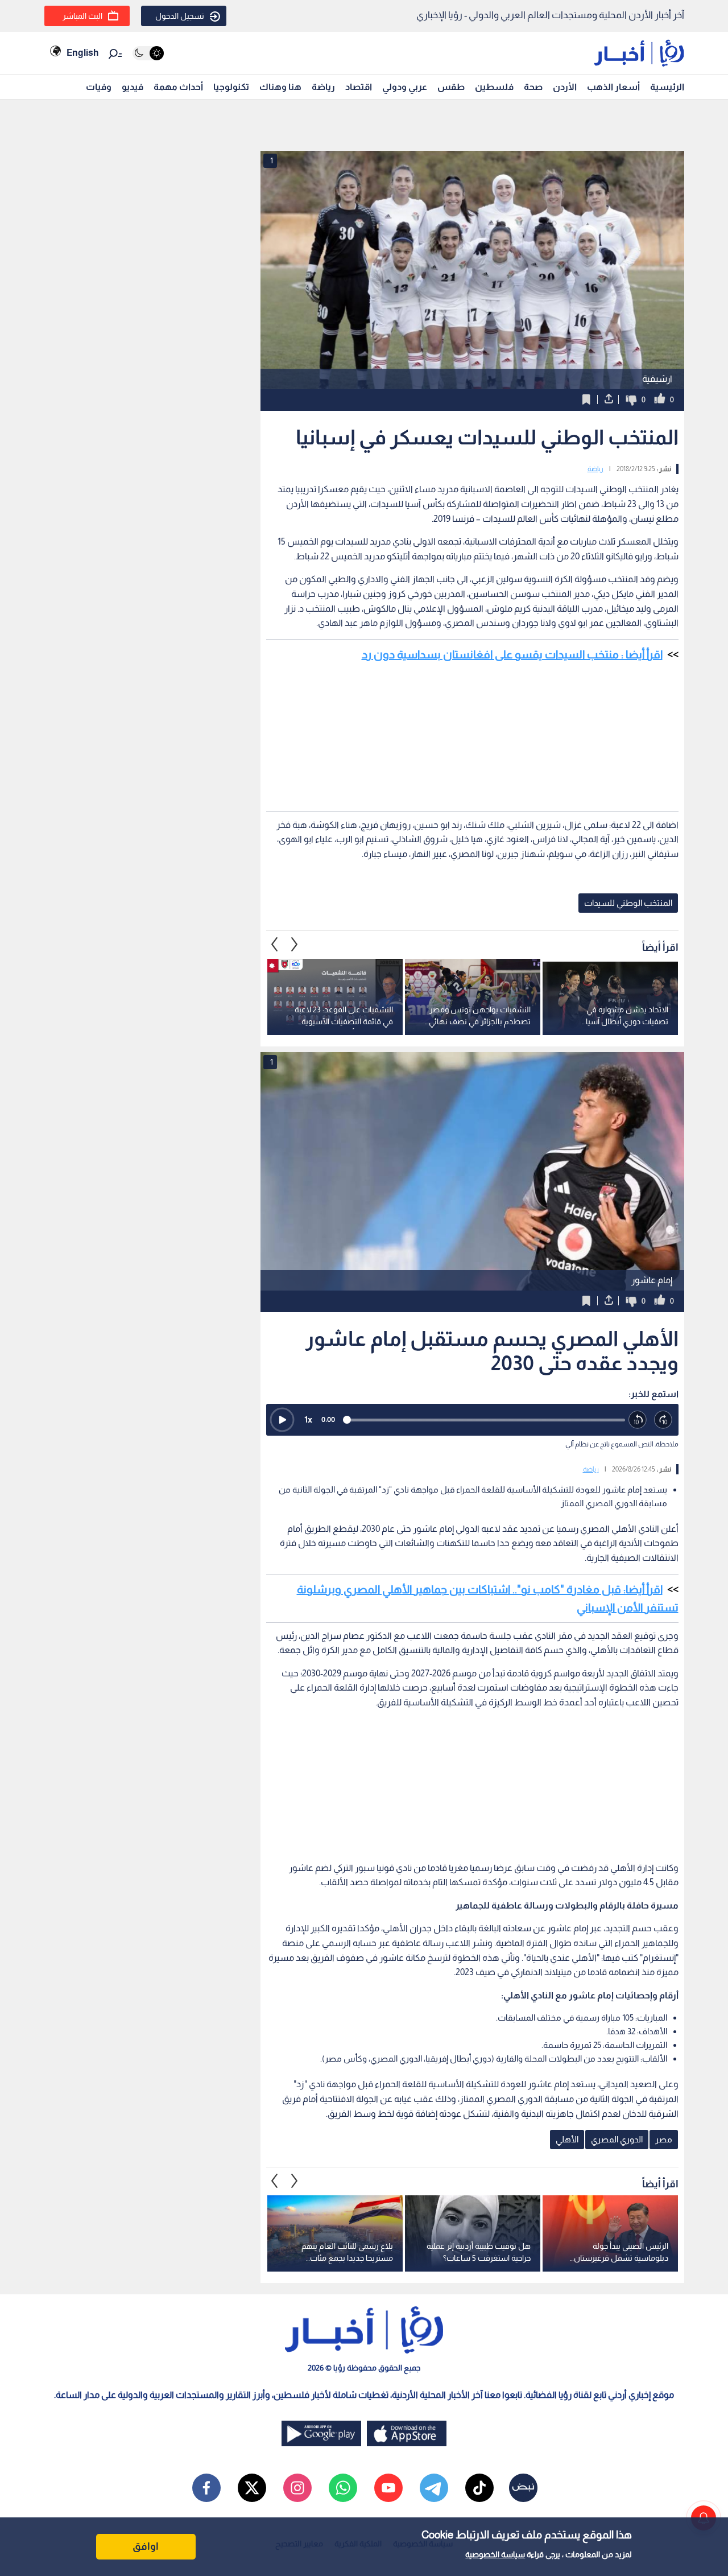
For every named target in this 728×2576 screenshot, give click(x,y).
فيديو (133, 87)
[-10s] (638, 1420)
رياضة (323, 87)
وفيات (99, 87)
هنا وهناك (280, 87)
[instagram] (297, 2488)
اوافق (146, 2546)
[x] (252, 2488)
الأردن (565, 87)
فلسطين (494, 87)
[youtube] (388, 2488)
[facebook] (206, 2488)
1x (308, 1419)
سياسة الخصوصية (495, 2554)
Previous (295, 945)
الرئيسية (667, 87)
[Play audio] (282, 1420)
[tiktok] (479, 2488)
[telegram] (434, 2488)
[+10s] (663, 1420)
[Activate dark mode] (148, 53)
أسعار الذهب (613, 87)
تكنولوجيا (231, 87)
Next (275, 945)
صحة (533, 87)
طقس (451, 87)
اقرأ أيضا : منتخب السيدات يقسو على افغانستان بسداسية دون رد (512, 654)
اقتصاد (359, 87)
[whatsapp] (343, 2488)
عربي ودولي (405, 87)
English (82, 53)
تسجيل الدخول (180, 16)
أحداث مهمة (178, 87)
